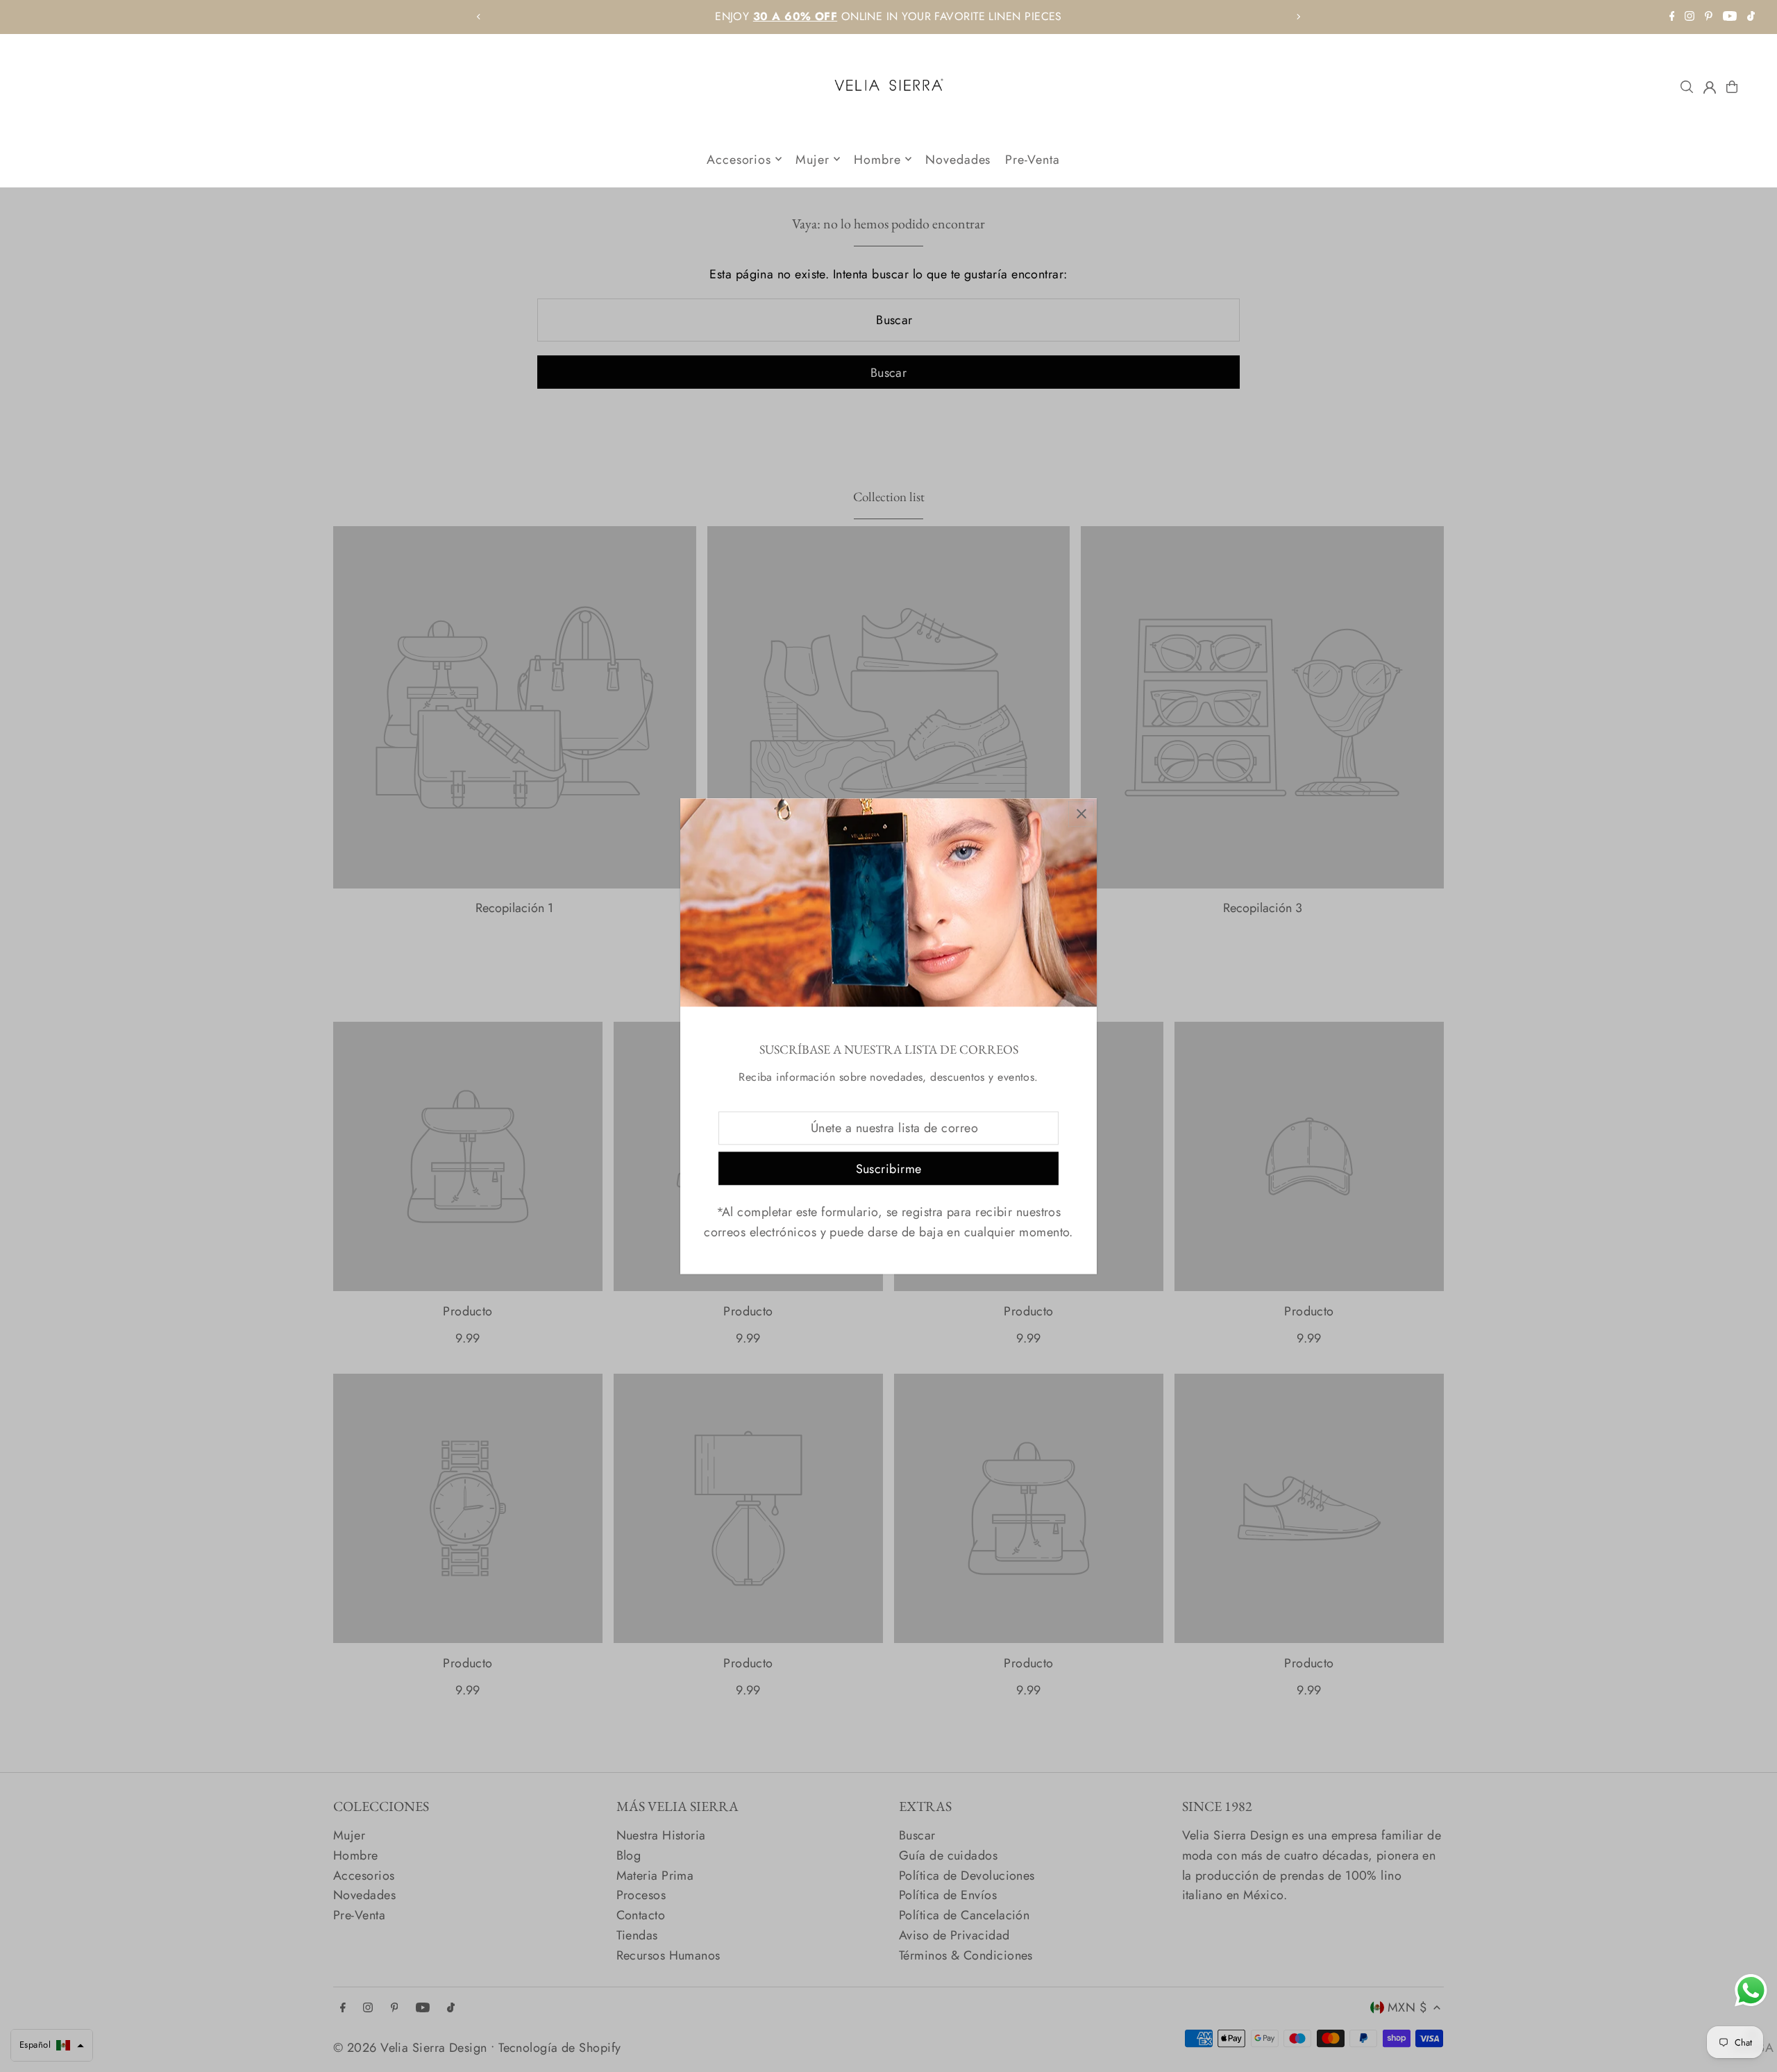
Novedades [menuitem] (958, 159)
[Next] (1298, 17)
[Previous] (479, 17)
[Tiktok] (1751, 17)
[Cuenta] (1710, 87)
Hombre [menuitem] (877, 159)
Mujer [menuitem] (812, 159)
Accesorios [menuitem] (739, 159)
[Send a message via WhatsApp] (1751, 1990)
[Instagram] (1690, 17)
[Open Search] (1687, 87)
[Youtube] (1730, 17)
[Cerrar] (1081, 814)
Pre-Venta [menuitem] (1033, 159)
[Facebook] (1672, 17)
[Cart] (1732, 87)
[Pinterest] (1709, 17)
